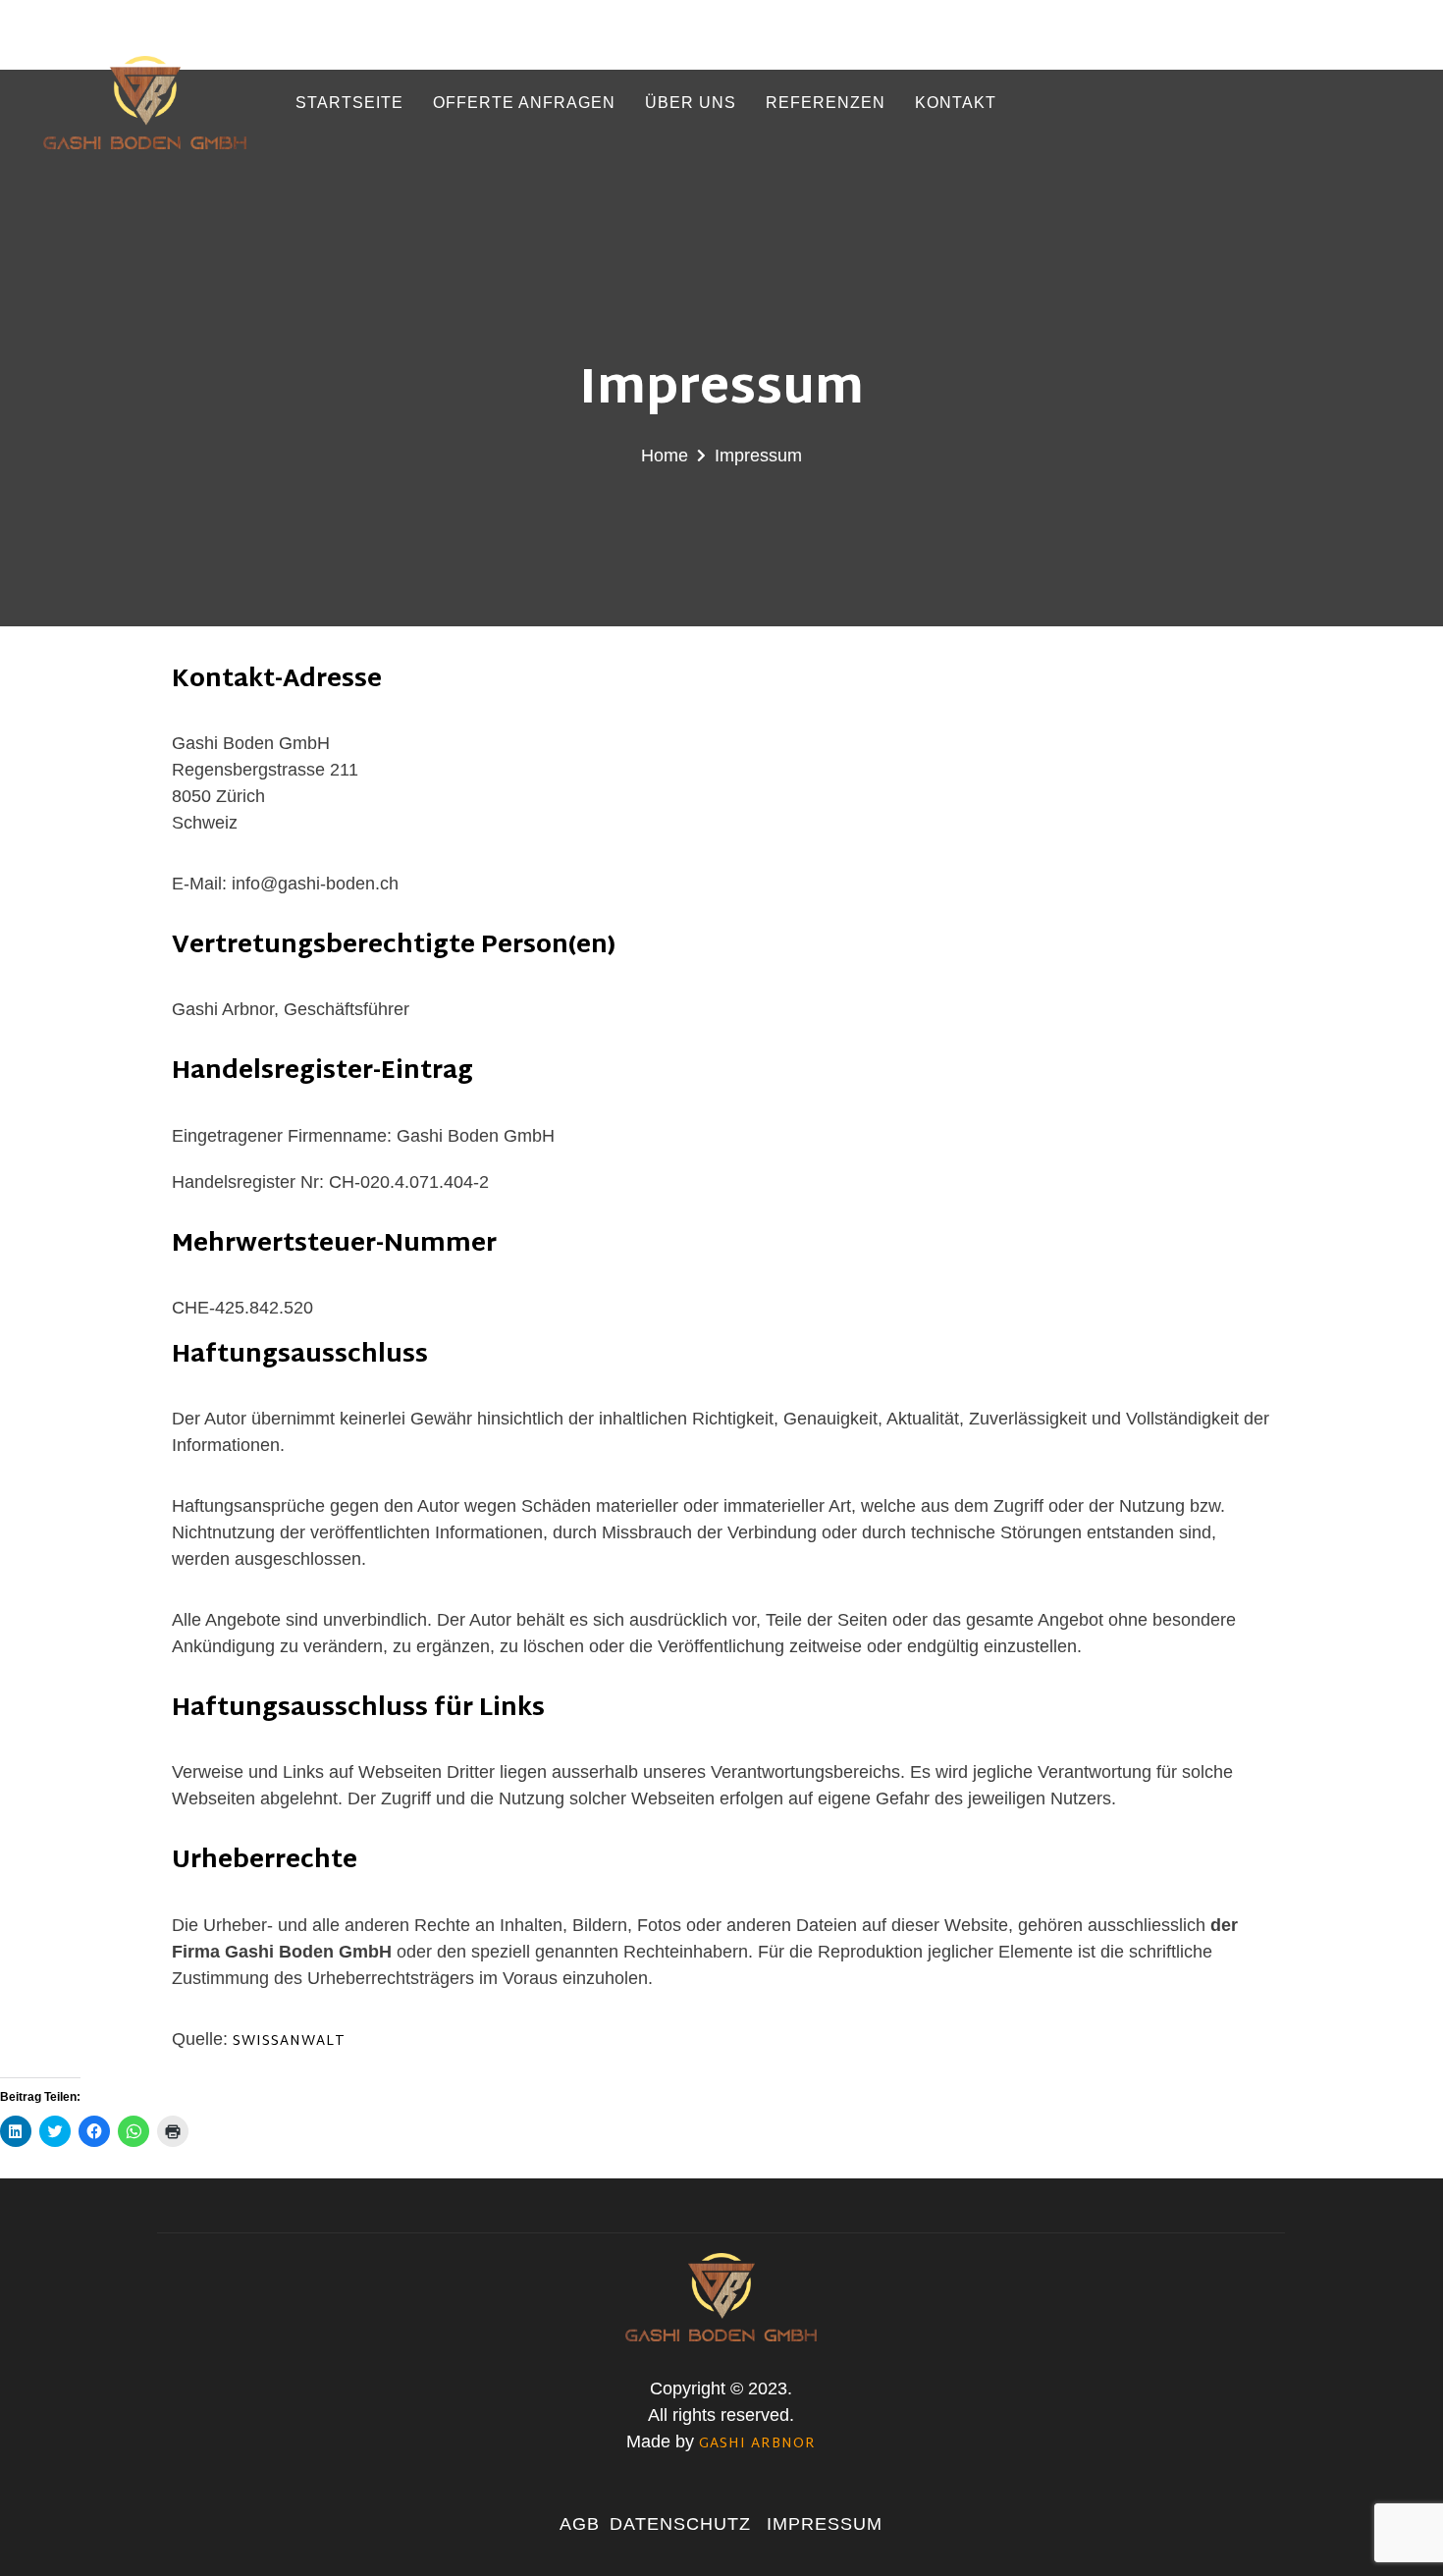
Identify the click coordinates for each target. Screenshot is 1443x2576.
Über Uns (691, 103)
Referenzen (826, 103)
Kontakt (956, 103)
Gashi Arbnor (757, 2444)
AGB (580, 2524)
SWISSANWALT (289, 2041)
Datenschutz (683, 2524)
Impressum (825, 2524)
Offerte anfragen (524, 103)
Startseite (349, 103)
